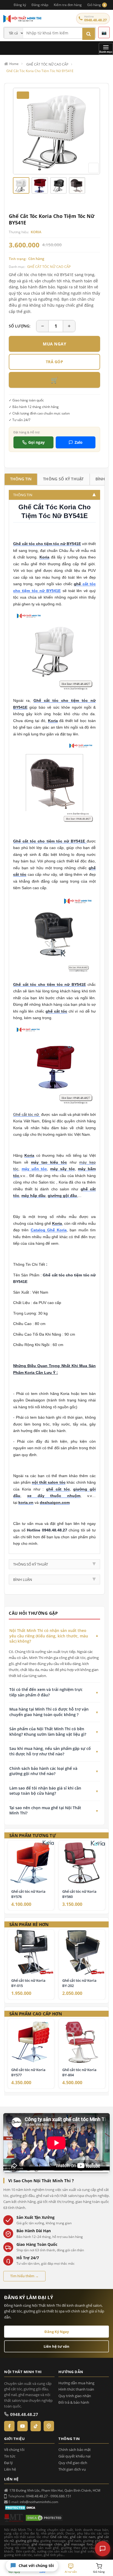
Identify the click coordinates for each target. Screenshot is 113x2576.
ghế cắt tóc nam (83, 2537)
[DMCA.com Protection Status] (21, 2507)
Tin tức (10, 2456)
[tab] (21, 479)
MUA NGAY (54, 344)
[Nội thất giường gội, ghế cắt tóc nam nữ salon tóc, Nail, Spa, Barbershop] (39, 19)
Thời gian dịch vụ (72, 2469)
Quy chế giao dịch (73, 2463)
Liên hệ (10, 2469)
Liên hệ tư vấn (56, 2346)
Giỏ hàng (96, 5)
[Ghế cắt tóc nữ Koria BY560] (82, 1863)
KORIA (36, 232)
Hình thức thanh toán (76, 2389)
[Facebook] (9, 2426)
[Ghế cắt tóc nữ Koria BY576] (31, 1863)
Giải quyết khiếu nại (74, 2456)
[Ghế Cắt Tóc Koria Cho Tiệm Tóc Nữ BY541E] (56, 131)
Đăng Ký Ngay (57, 2332)
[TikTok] (36, 2426)
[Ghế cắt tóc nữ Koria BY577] (31, 2042)
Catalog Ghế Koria (49, 1230)
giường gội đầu (27, 2541)
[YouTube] (22, 2426)
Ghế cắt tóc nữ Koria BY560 (79, 1894)
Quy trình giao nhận (75, 2396)
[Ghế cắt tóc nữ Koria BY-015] (31, 1952)
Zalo (79, 442)
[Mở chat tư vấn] (103, 2549)
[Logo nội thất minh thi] (14, 2518)
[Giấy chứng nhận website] (44, 2518)
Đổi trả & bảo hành (74, 2402)
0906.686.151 (61, 2496)
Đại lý (9, 2463)
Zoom (94, 168)
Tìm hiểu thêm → (24, 2276)
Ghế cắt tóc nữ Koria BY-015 (28, 1983)
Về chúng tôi (14, 2450)
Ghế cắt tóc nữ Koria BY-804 (79, 2072)
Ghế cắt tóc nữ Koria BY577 (28, 2072)
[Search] (89, 34)
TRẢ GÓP (54, 362)
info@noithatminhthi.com (39, 2502)
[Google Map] (49, 2426)
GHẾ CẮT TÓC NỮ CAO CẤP (49, 267)
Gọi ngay (36, 442)
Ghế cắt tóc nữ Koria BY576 (28, 1894)
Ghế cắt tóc (59, 2537)
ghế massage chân (47, 2544)
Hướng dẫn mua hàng (76, 2383)
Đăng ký (20, 5)
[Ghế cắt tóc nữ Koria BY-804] (82, 2042)
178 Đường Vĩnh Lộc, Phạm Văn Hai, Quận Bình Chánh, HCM (55, 2490)
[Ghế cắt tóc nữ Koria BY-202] (82, 1952)
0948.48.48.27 (95, 20)
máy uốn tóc (34, 1169)
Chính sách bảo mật (75, 2450)
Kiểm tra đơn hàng (68, 5)
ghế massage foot (78, 2544)
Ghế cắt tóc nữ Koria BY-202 (79, 1983)
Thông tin (21, 479)
